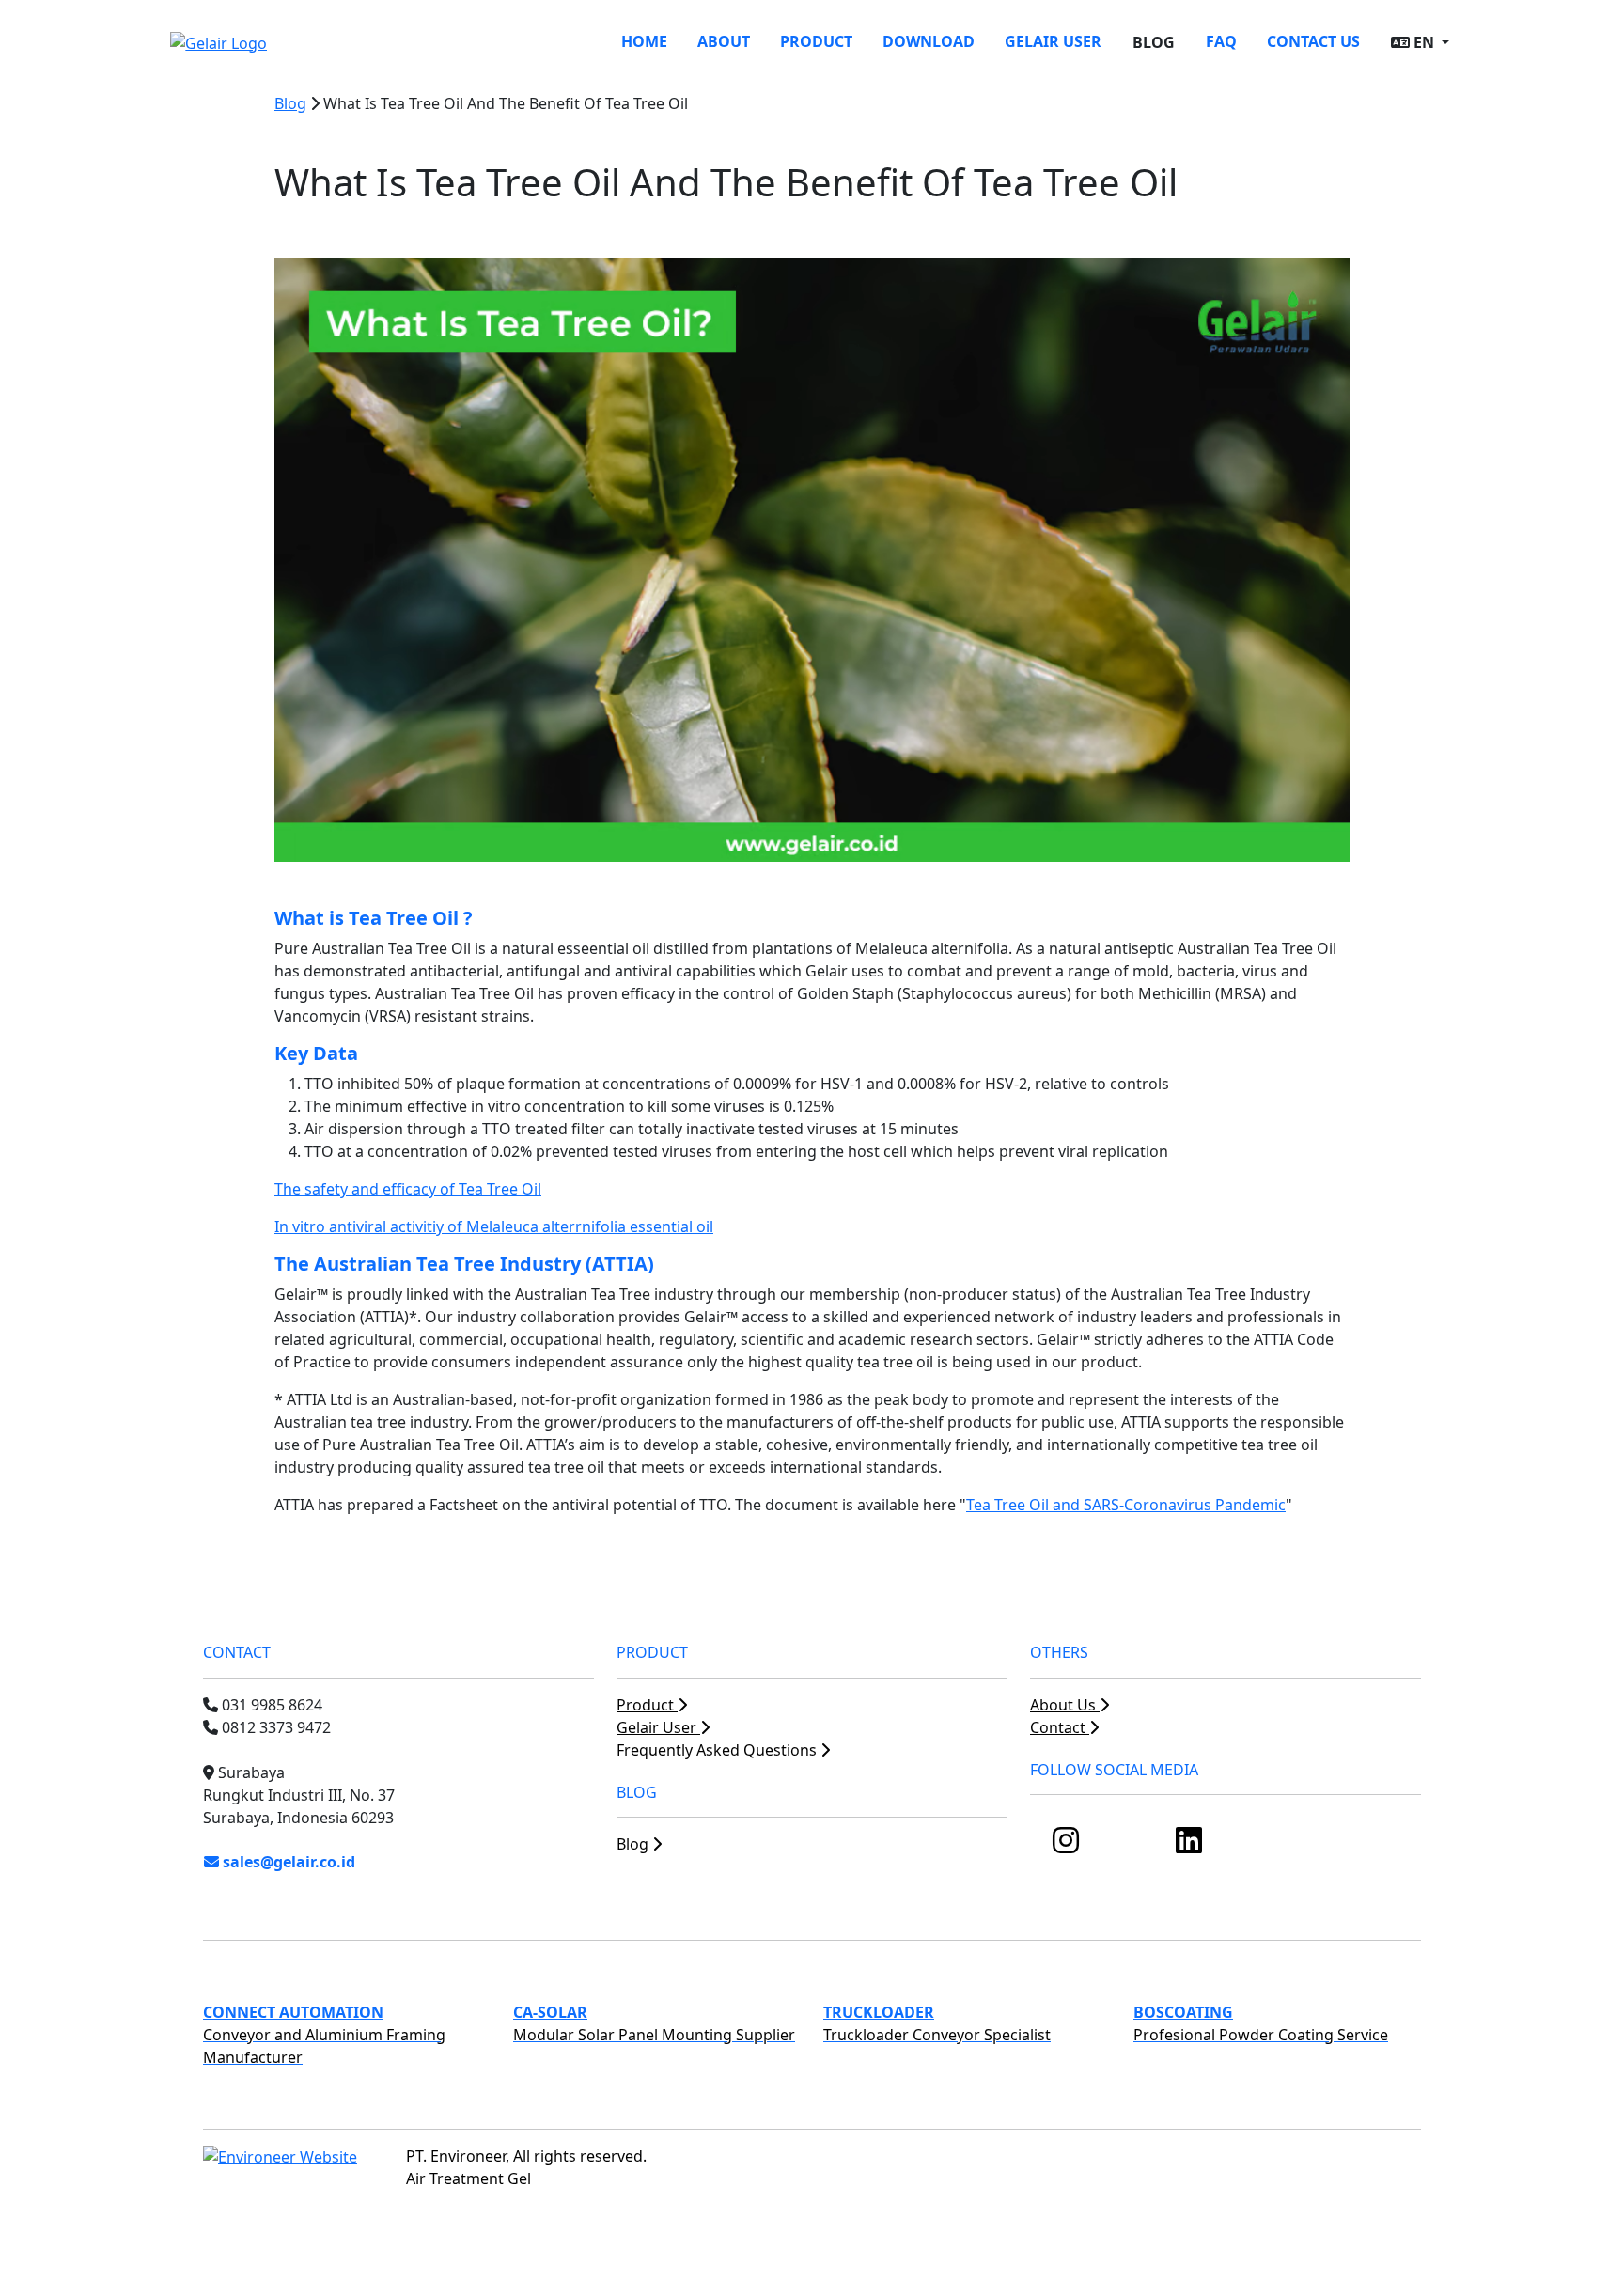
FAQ (1221, 41)
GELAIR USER (1053, 41)
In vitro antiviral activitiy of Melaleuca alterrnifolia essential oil (494, 1226)
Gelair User (658, 1727)
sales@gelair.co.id (287, 1862)
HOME (644, 41)
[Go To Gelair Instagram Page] (1066, 1846)
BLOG (1154, 42)
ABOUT (724, 41)
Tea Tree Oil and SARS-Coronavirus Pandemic (1126, 1505)
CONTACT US (1313, 41)
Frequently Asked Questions (718, 1750)
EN (1424, 42)
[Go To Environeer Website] (280, 2156)
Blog (290, 103)
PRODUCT (816, 41)
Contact (1060, 1727)
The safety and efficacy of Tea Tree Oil (408, 1189)
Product (647, 1705)
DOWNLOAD (929, 41)
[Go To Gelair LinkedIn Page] (1189, 1846)
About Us (1065, 1705)
